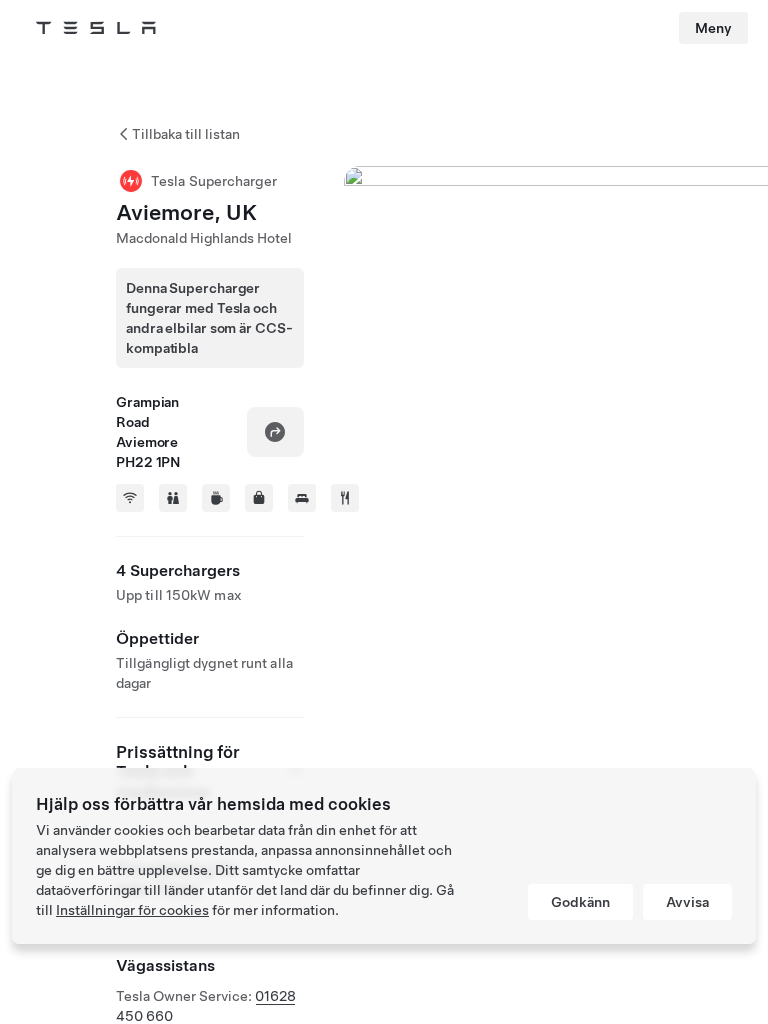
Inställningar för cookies (132, 910)
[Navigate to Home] (96, 28)
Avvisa (687, 902)
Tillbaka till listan (186, 134)
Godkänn (580, 902)
